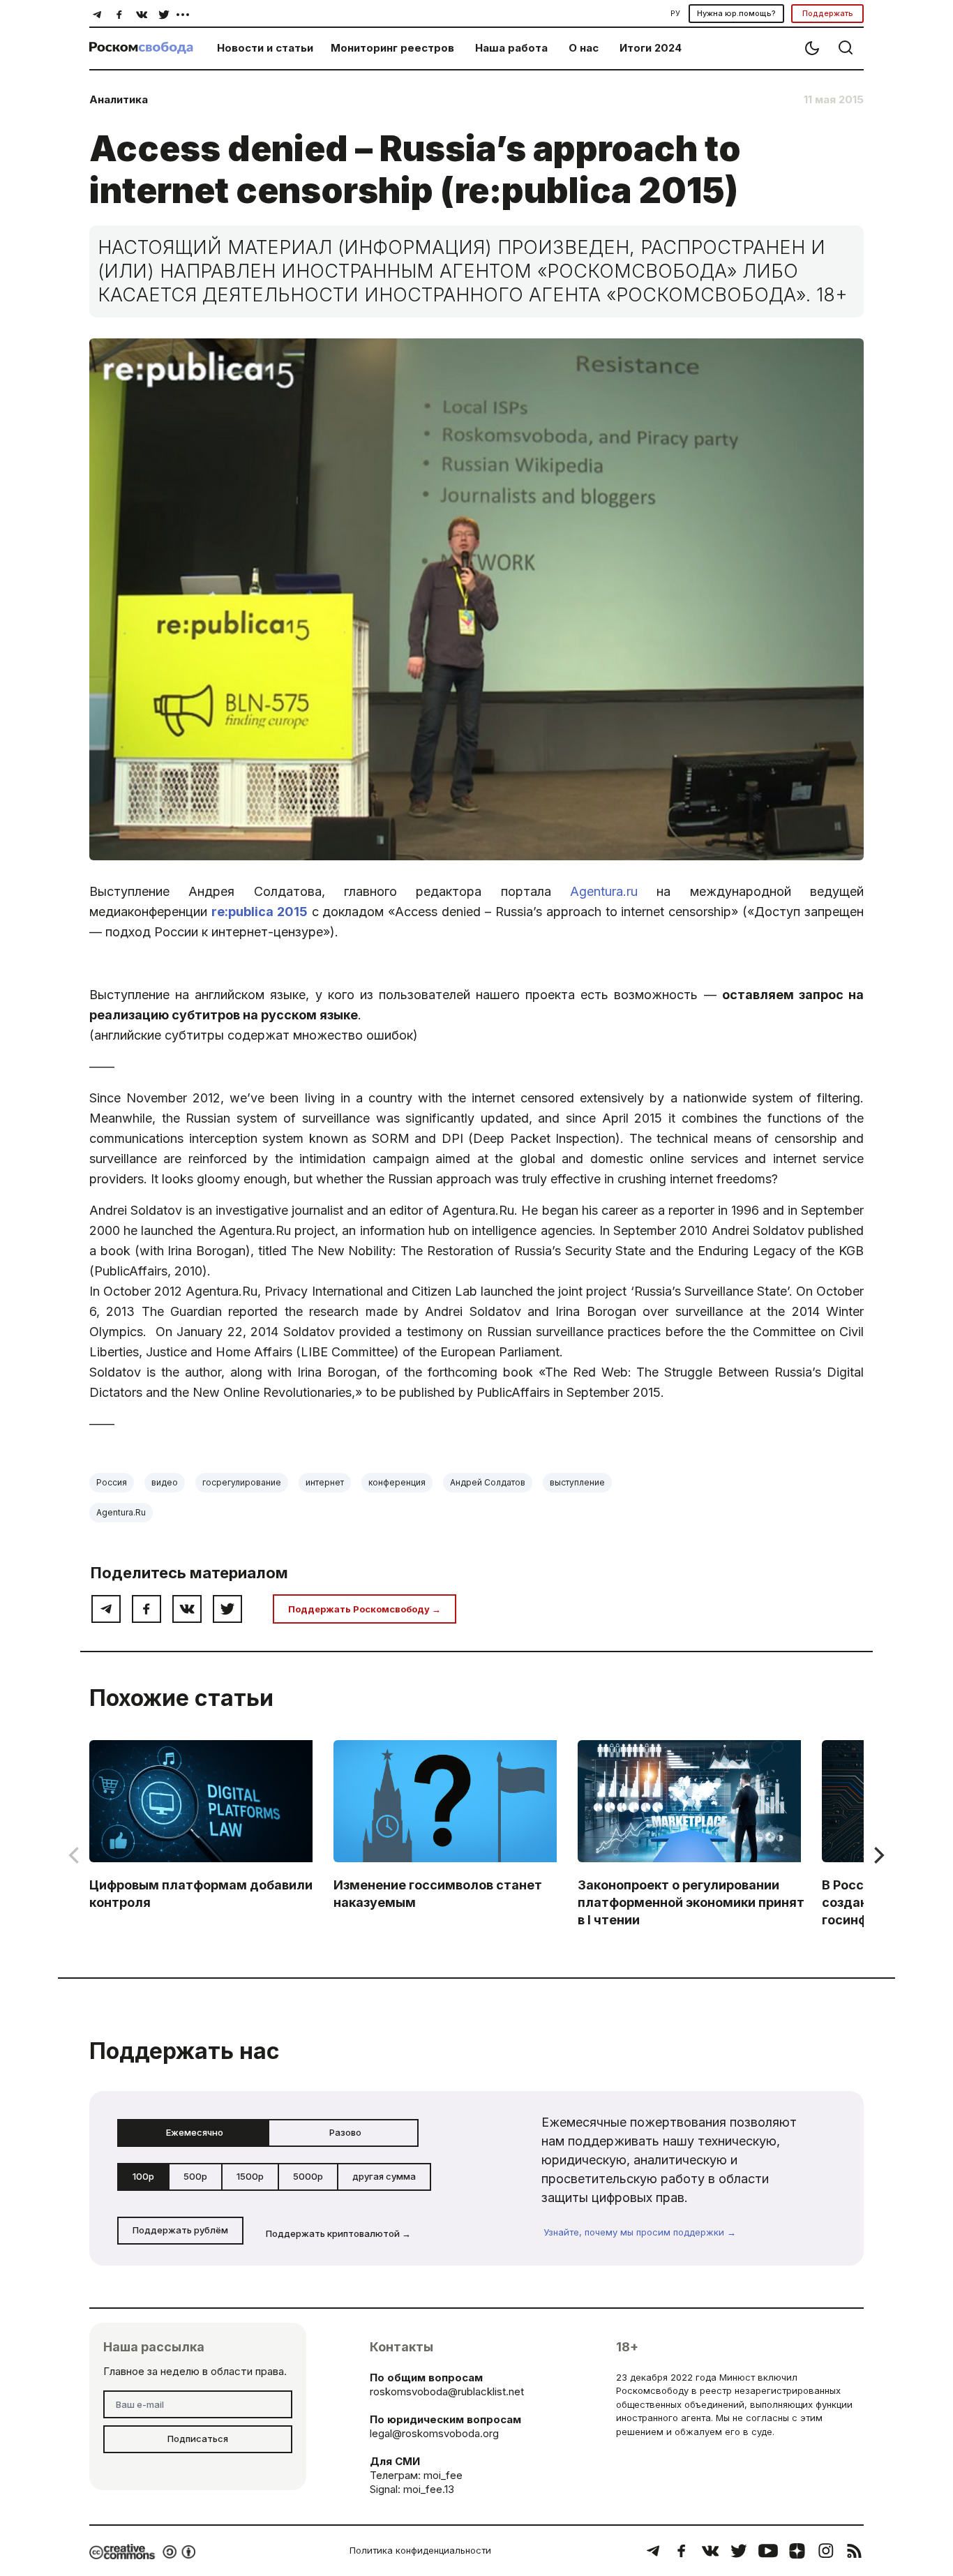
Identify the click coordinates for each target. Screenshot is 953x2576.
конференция (397, 1482)
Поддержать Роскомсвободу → (365, 1609)
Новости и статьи (265, 48)
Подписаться (198, 2439)
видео (165, 1482)
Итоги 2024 (651, 48)
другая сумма (384, 2176)
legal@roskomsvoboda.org (434, 2433)
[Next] (878, 1855)
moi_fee (443, 2475)
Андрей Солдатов (488, 1482)
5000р (308, 2176)
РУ (675, 13)
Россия (112, 1482)
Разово (345, 2132)
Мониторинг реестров (392, 48)
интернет (325, 1482)
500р (195, 2176)
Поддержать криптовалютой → (338, 2233)
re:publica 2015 (260, 912)
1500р (250, 2176)
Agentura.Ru (121, 1512)
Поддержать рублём (180, 2230)
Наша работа (511, 48)
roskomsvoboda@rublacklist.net (447, 2391)
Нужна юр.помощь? (736, 13)
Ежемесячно (195, 2132)
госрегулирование (242, 1482)
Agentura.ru (604, 891)
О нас (584, 48)
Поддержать (828, 13)
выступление (577, 1482)
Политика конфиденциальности (420, 2550)
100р (143, 2176)
